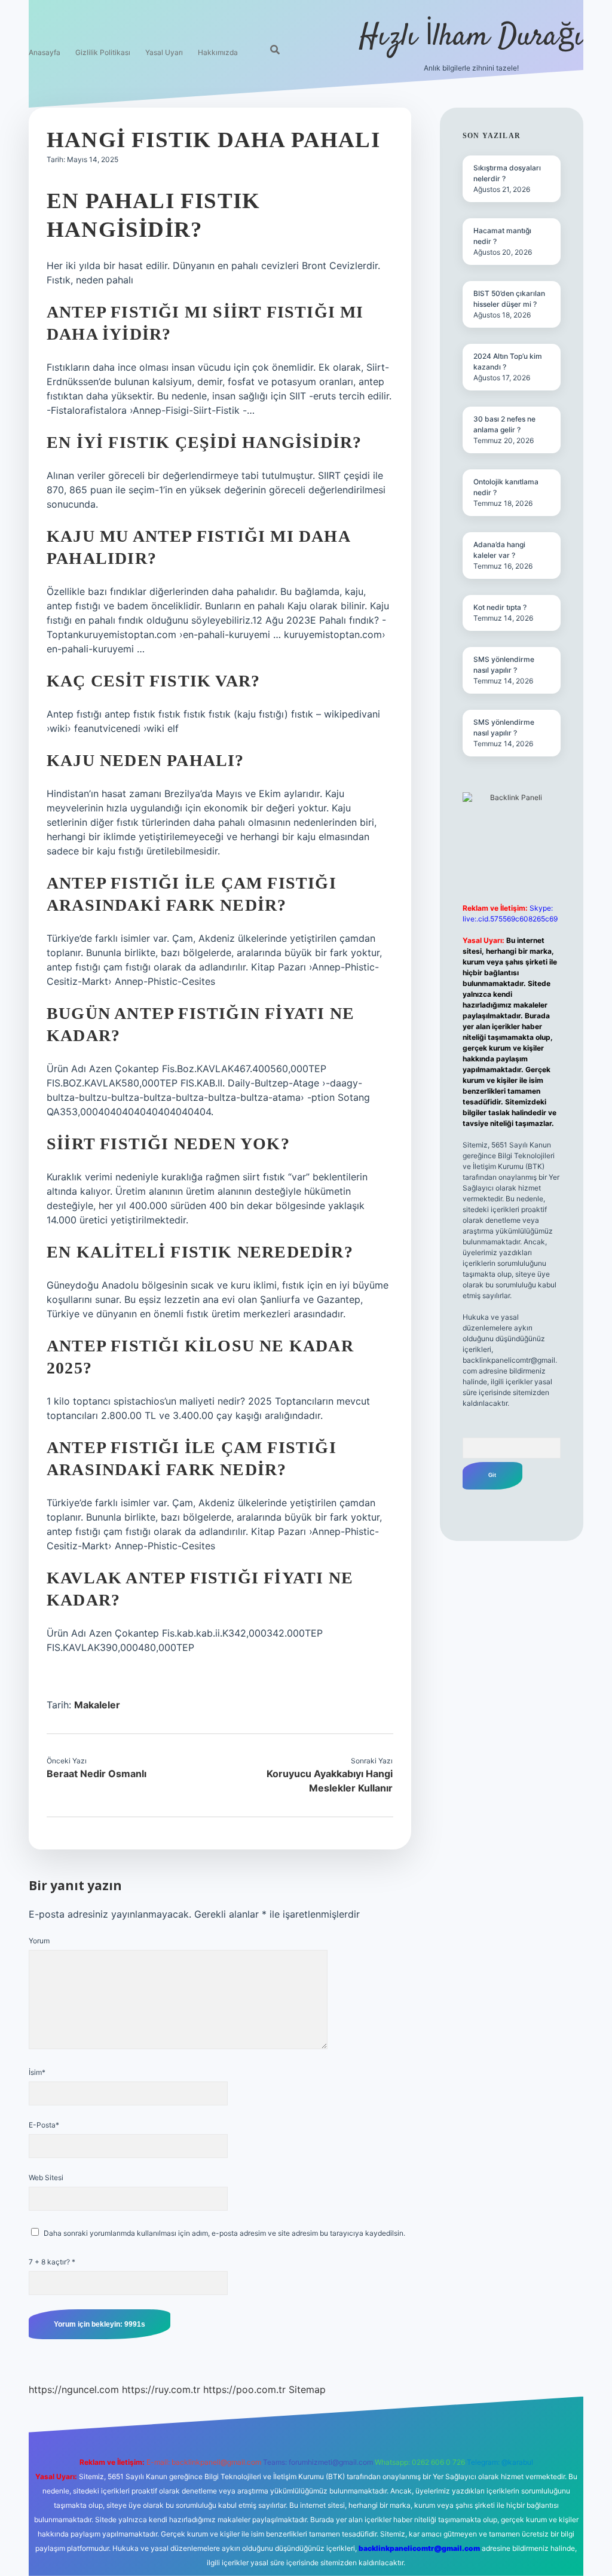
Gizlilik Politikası (103, 52)
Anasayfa (45, 52)
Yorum (39, 1941)
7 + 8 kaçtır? (52, 2262)
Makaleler (97, 1705)
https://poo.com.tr (244, 2389)
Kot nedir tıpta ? (500, 607)
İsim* (37, 2072)
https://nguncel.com (74, 2389)
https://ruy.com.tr (161, 2389)
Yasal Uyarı (164, 52)
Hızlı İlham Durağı (471, 37)
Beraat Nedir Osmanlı (97, 1774)
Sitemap (307, 2389)
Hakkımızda (218, 52)
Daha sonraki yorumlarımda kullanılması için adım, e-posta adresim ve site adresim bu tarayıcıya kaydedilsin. (224, 2233)
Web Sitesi (46, 2177)
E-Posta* (44, 2125)
